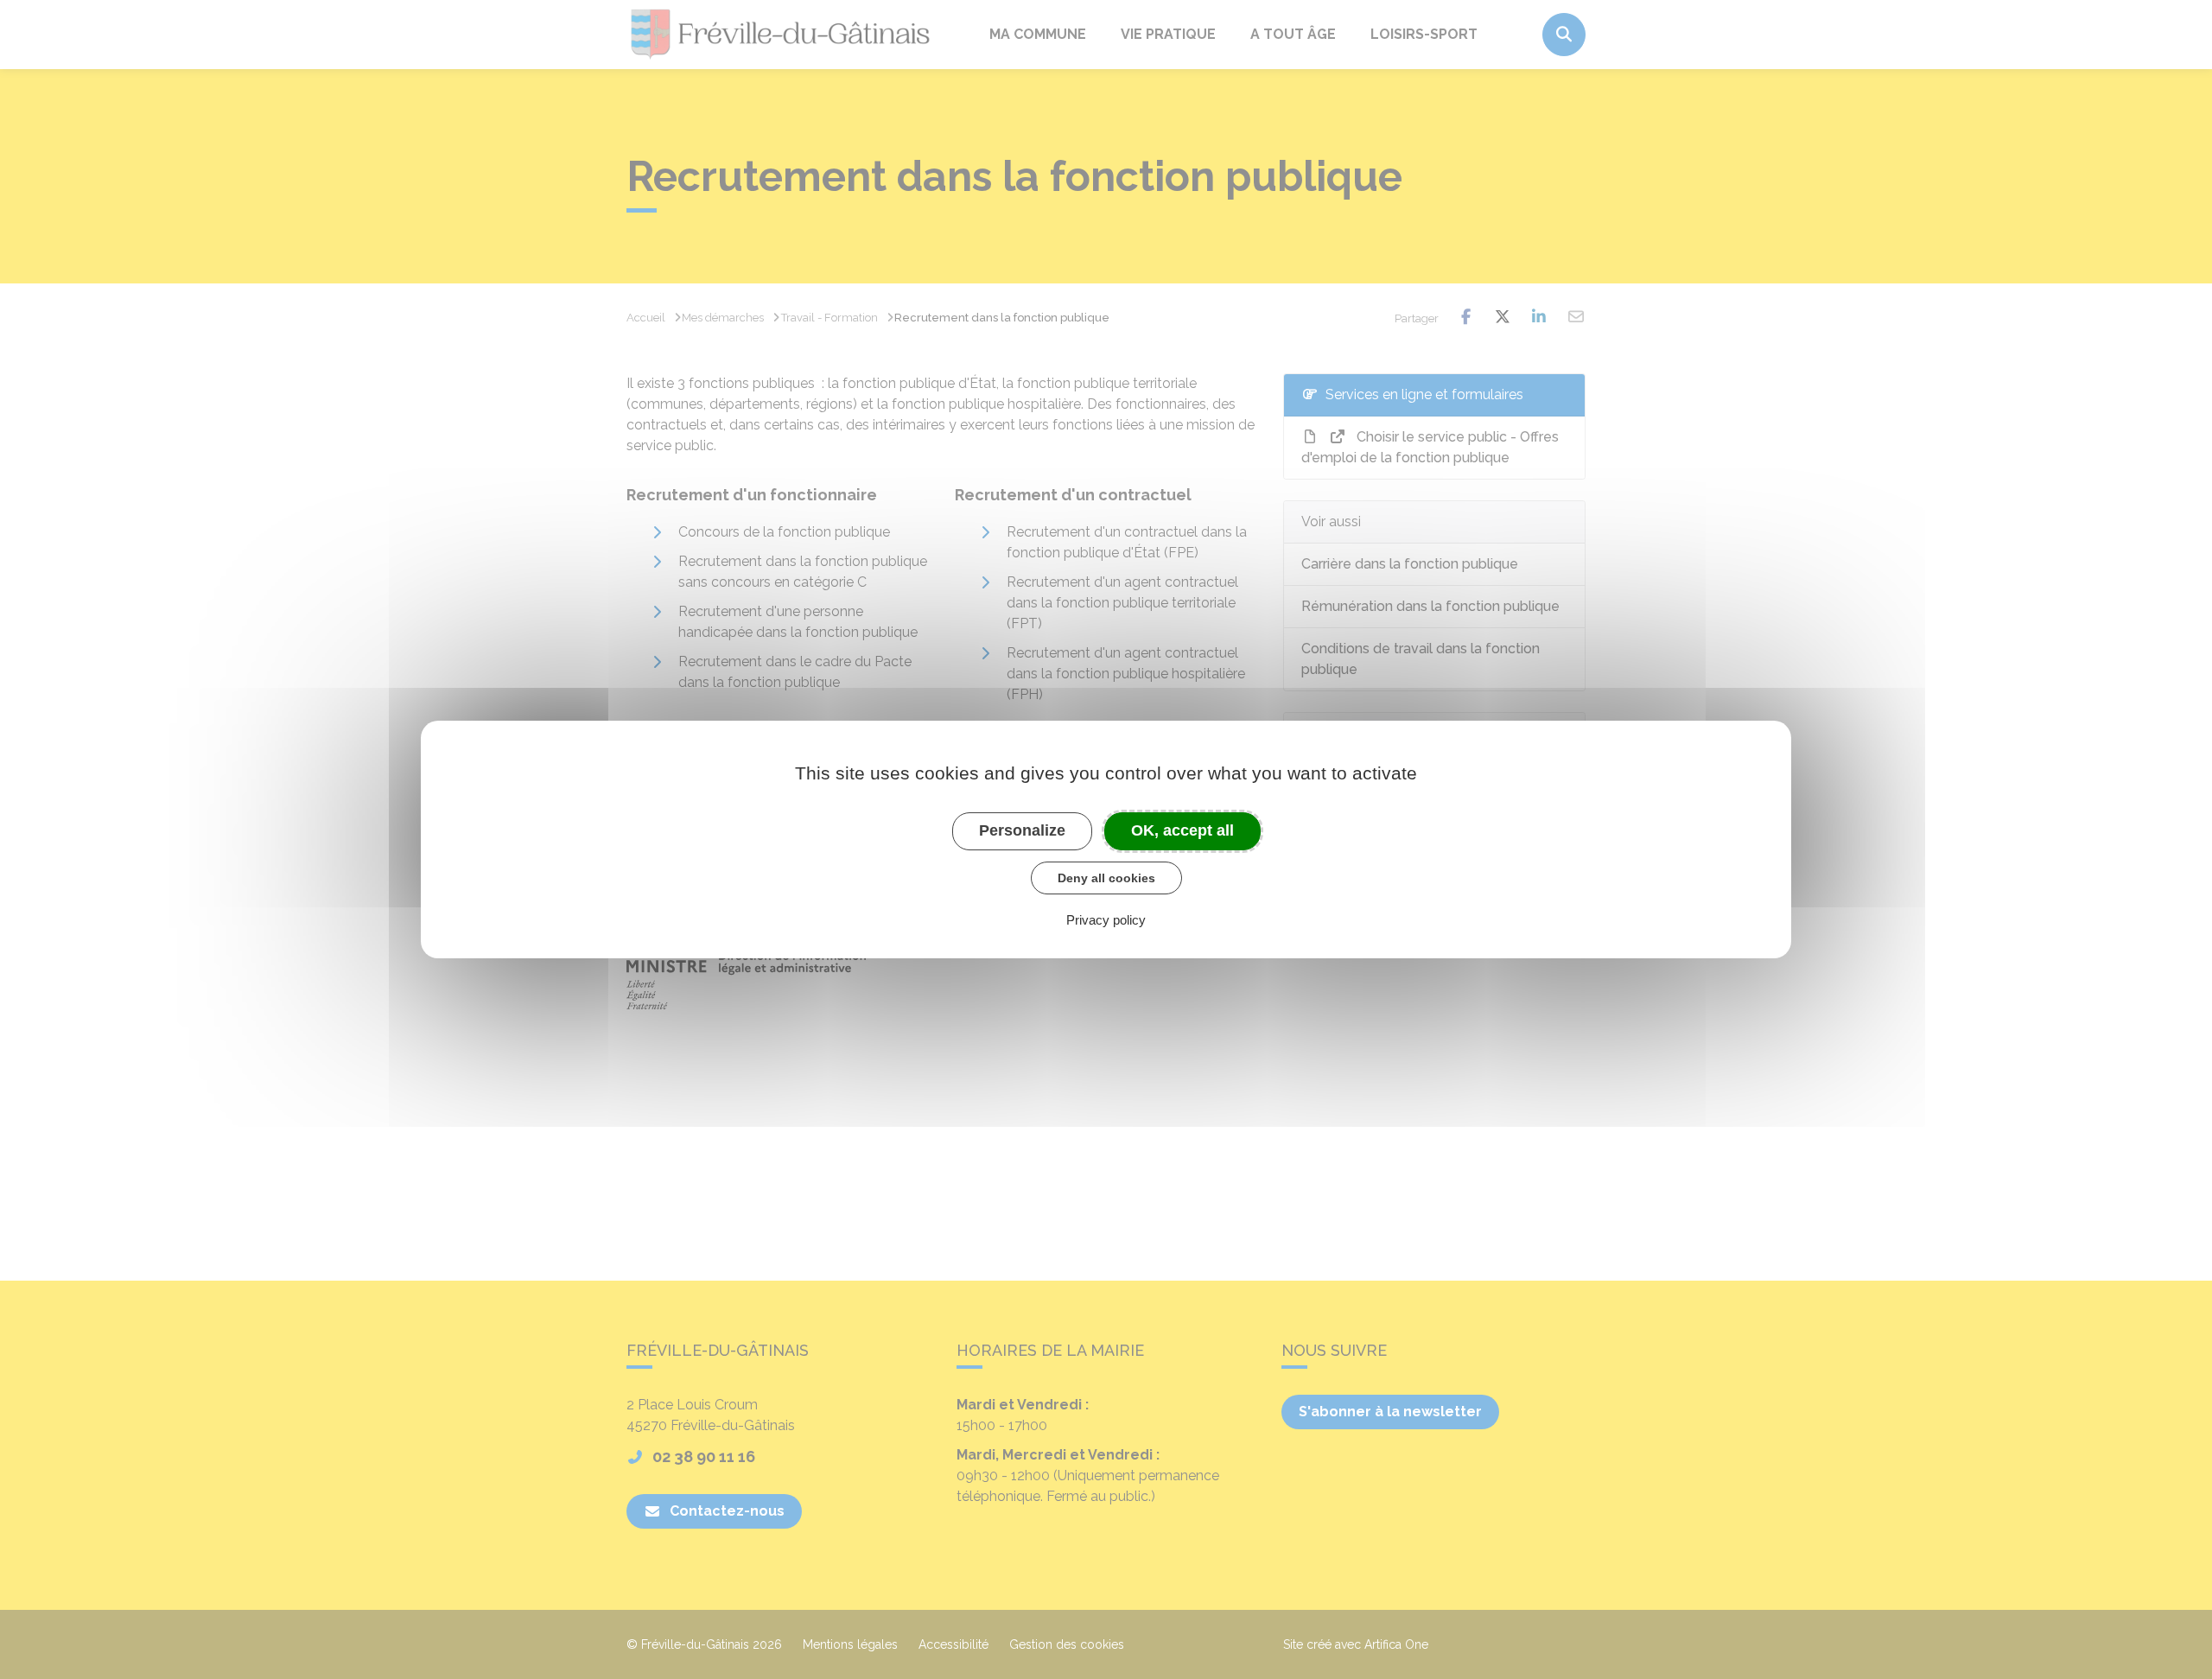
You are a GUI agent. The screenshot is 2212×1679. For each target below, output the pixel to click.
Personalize (1022, 830)
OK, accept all (1182, 830)
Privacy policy (1106, 920)
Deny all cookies (1106, 878)
